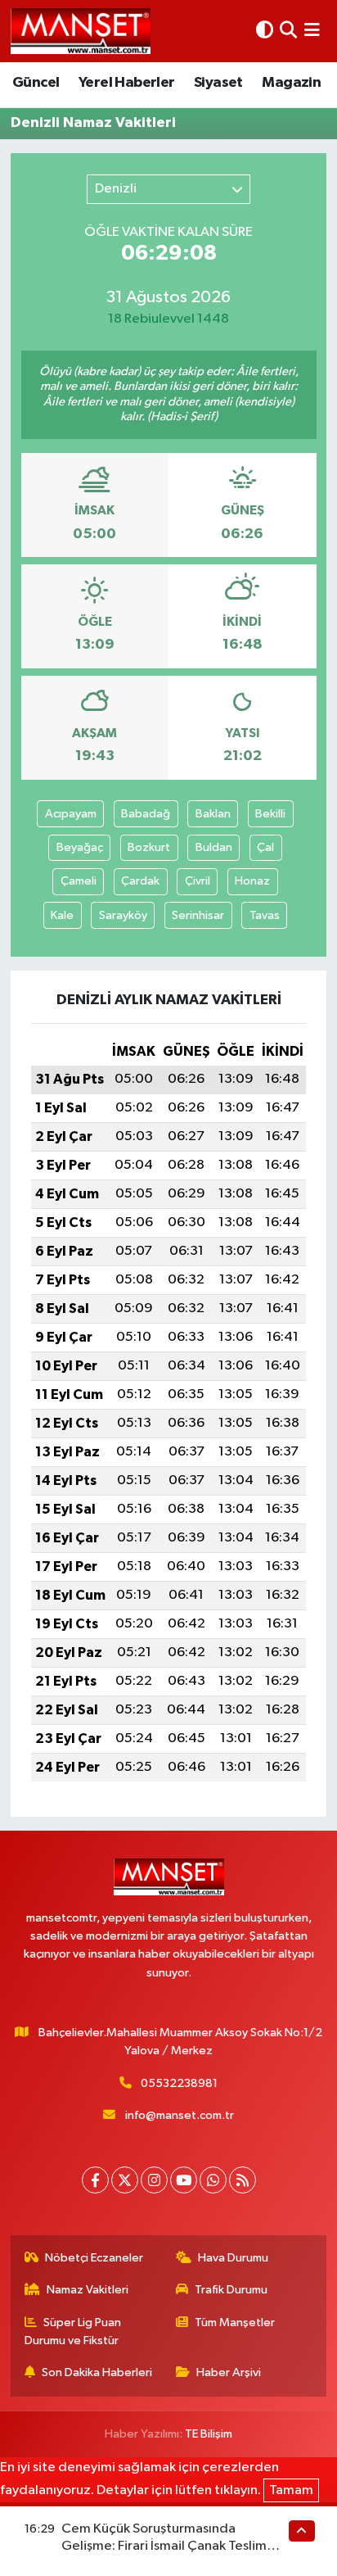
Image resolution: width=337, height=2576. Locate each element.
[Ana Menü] (312, 31)
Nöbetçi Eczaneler (94, 2258)
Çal (265, 847)
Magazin (291, 83)
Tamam (291, 2490)
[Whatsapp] (213, 2180)
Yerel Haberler (127, 83)
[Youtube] (184, 2180)
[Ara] (288, 31)
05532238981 (179, 2083)
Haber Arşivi (229, 2372)
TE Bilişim (209, 2434)
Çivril (198, 881)
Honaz (252, 881)
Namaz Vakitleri (88, 2290)
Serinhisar (198, 915)
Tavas (265, 915)
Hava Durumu (233, 2258)
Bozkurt (149, 847)
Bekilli (270, 814)
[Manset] (81, 31)
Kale (62, 915)
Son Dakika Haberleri (97, 2372)
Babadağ (146, 814)
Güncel (36, 83)
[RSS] (243, 2180)
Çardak (140, 881)
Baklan (213, 814)
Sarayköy (123, 915)
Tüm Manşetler (235, 2322)
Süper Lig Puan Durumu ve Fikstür (73, 2332)
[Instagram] (154, 2180)
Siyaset (218, 83)
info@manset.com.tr (180, 2115)
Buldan (214, 847)
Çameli (79, 881)
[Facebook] (95, 2180)
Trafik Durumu (231, 2290)
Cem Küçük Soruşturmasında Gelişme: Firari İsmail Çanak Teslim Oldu (164, 2547)
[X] (125, 2180)
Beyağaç (80, 847)
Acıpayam (71, 814)
